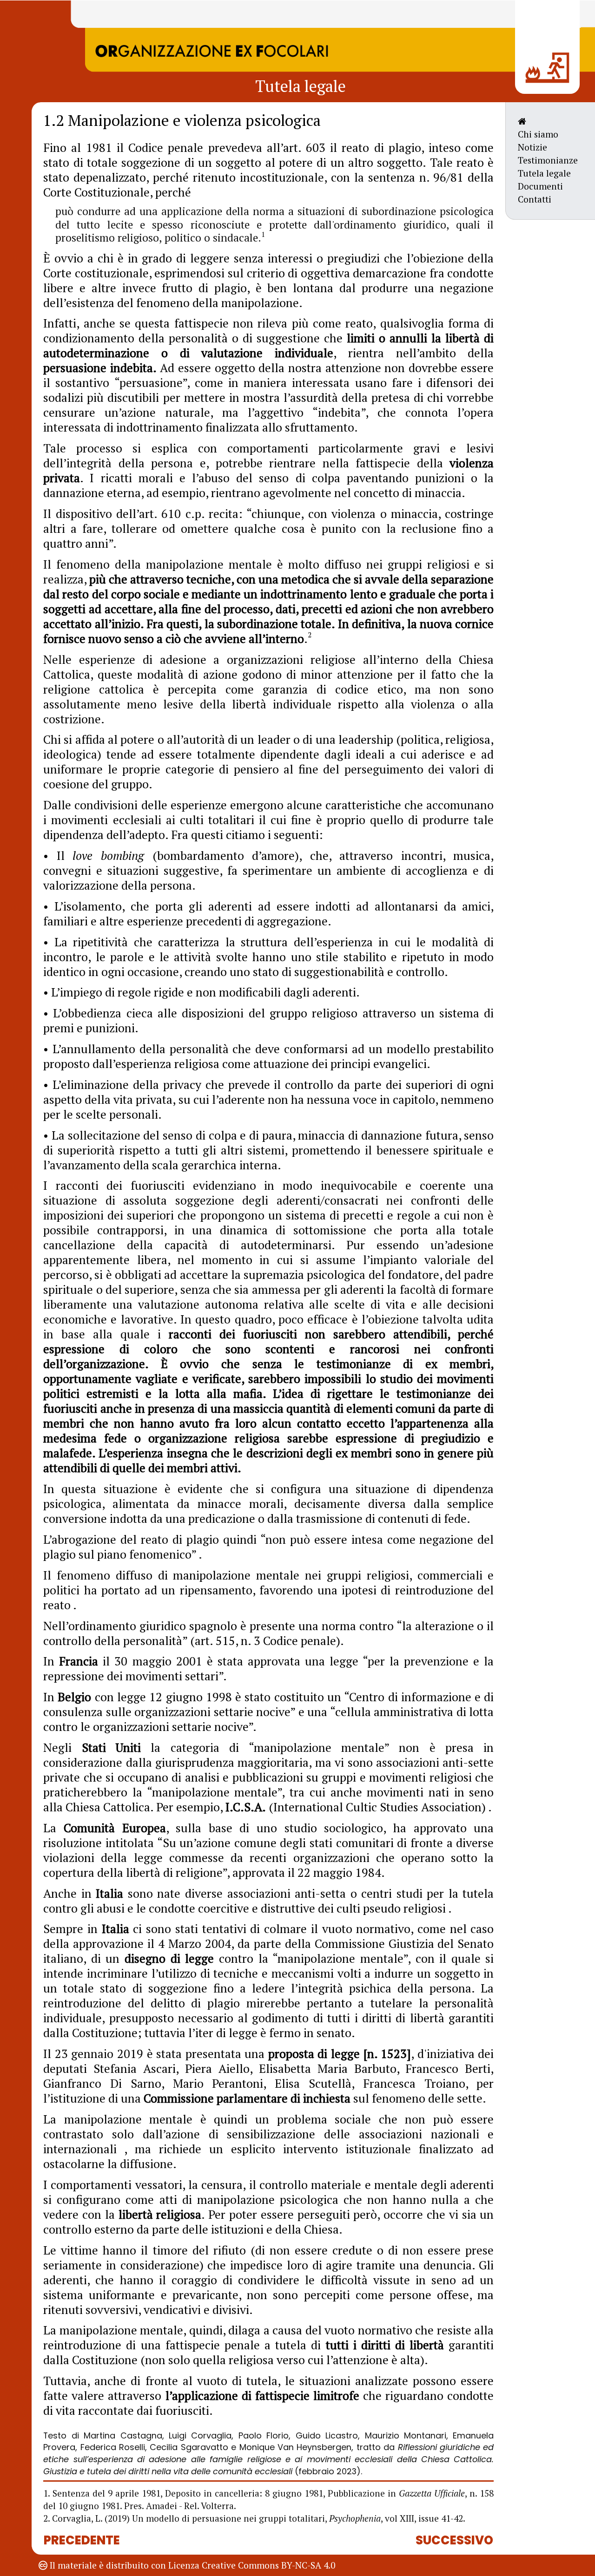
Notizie (532, 147)
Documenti (540, 186)
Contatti (535, 199)
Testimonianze (548, 160)
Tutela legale (544, 173)
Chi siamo (538, 134)
